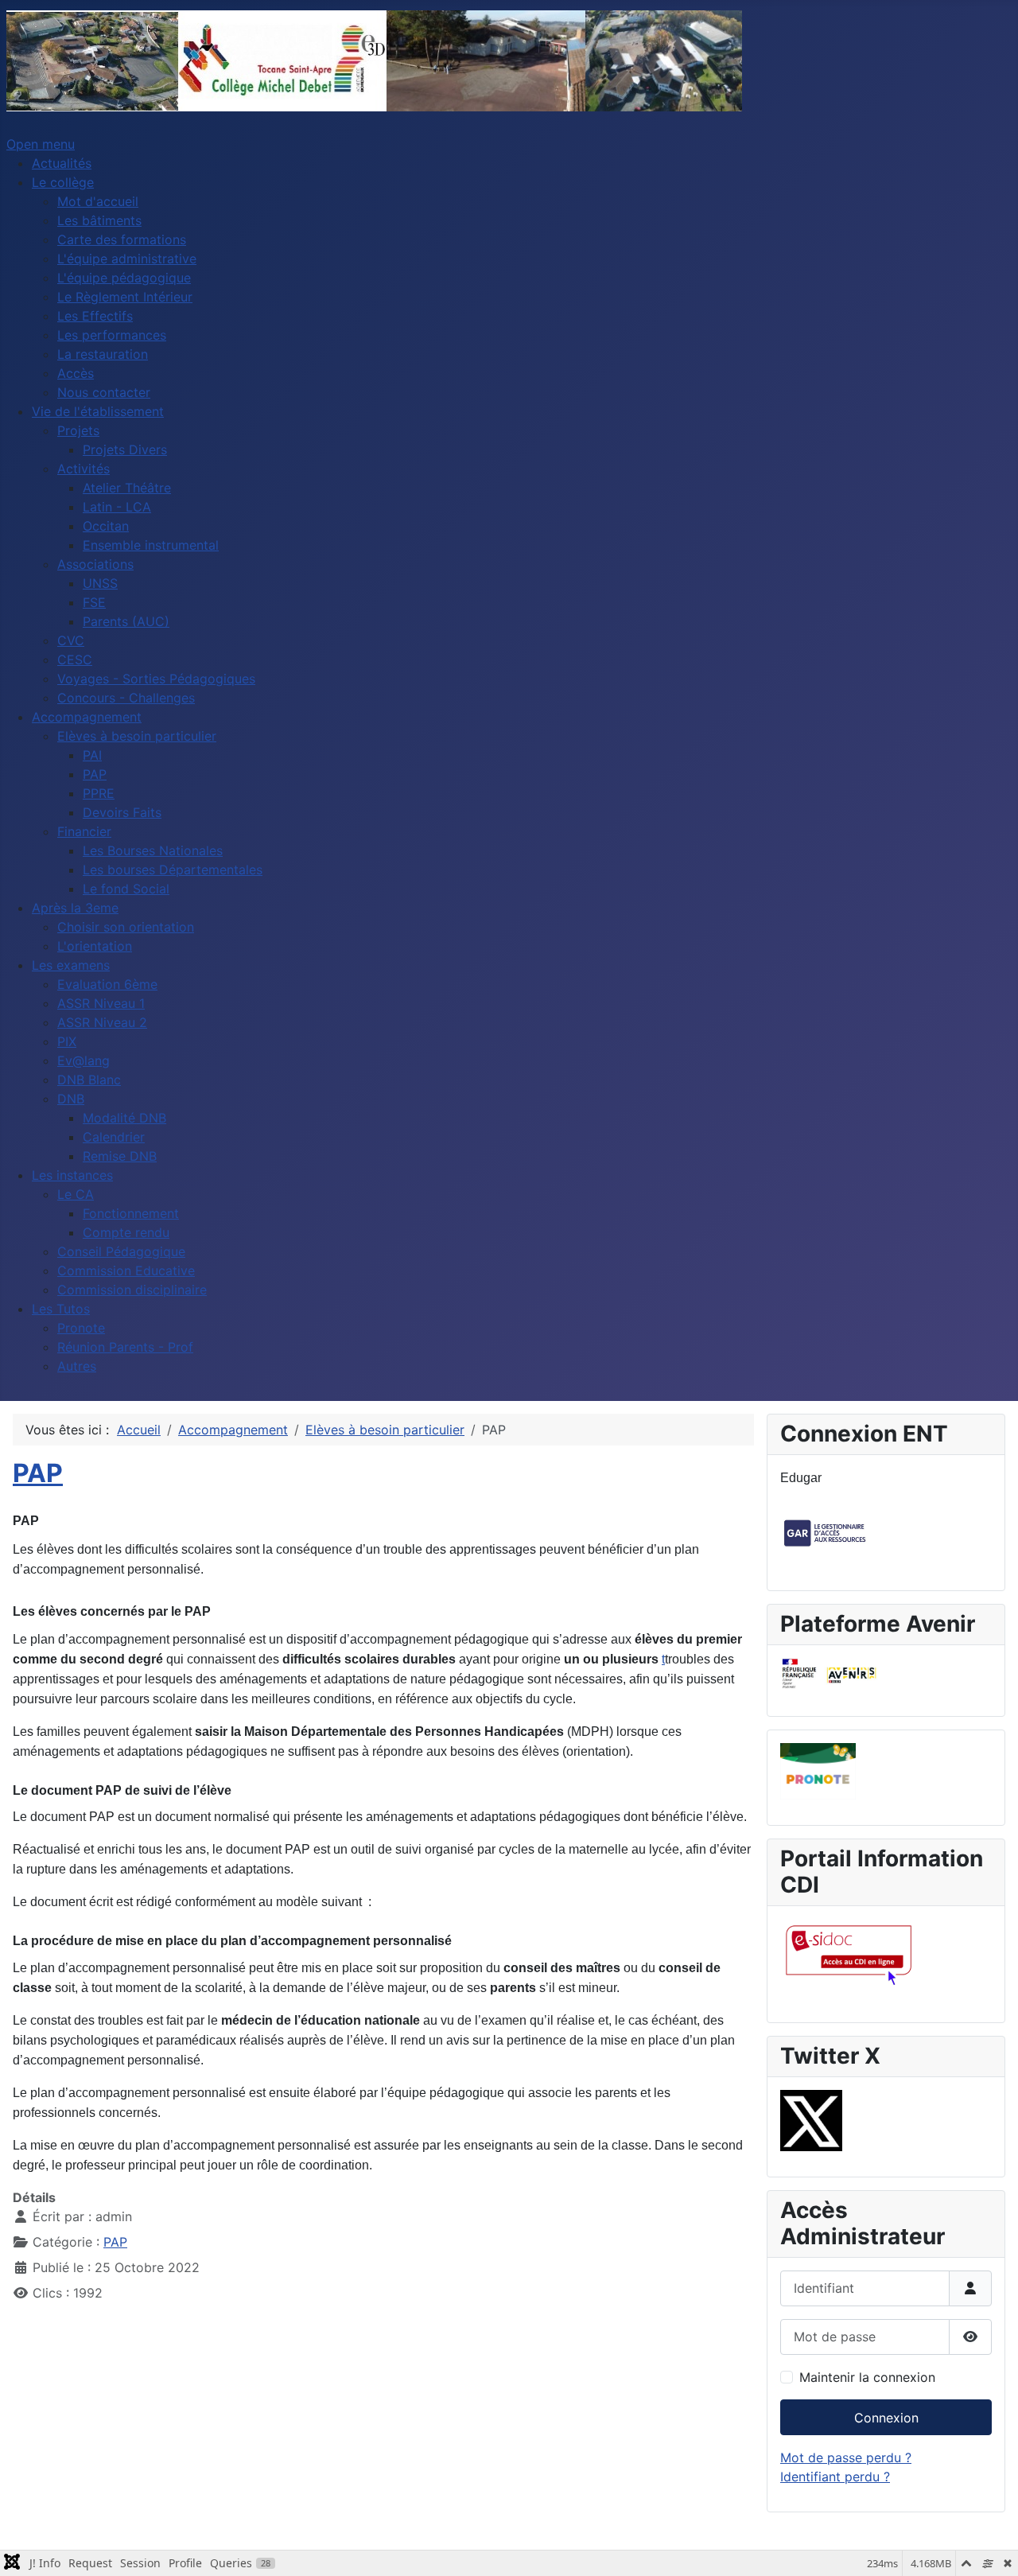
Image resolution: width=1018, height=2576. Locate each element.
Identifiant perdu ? (835, 2477)
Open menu (41, 144)
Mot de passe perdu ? (846, 2457)
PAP (38, 1473)
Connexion (886, 2418)
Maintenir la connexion (867, 2377)
